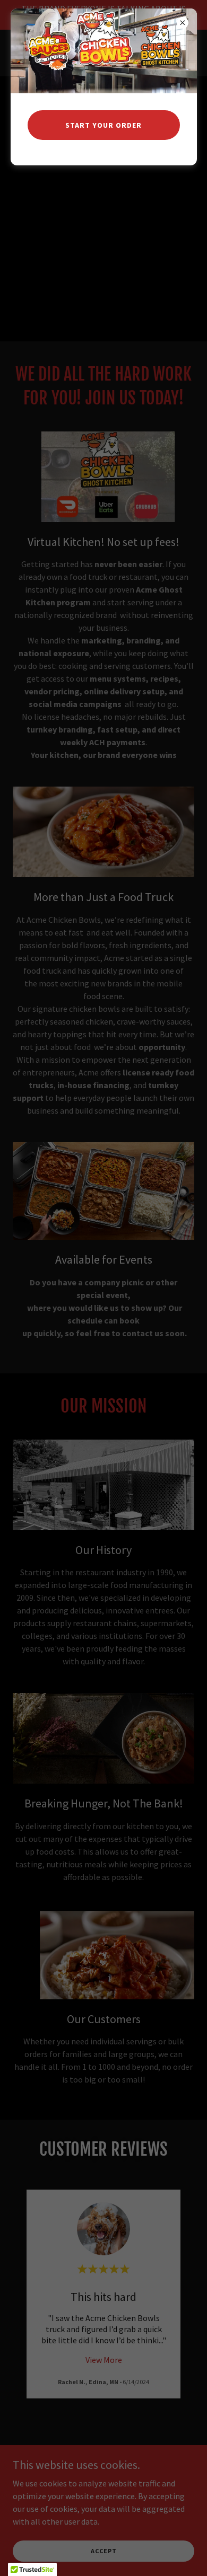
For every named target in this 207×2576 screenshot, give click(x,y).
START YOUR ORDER (103, 125)
